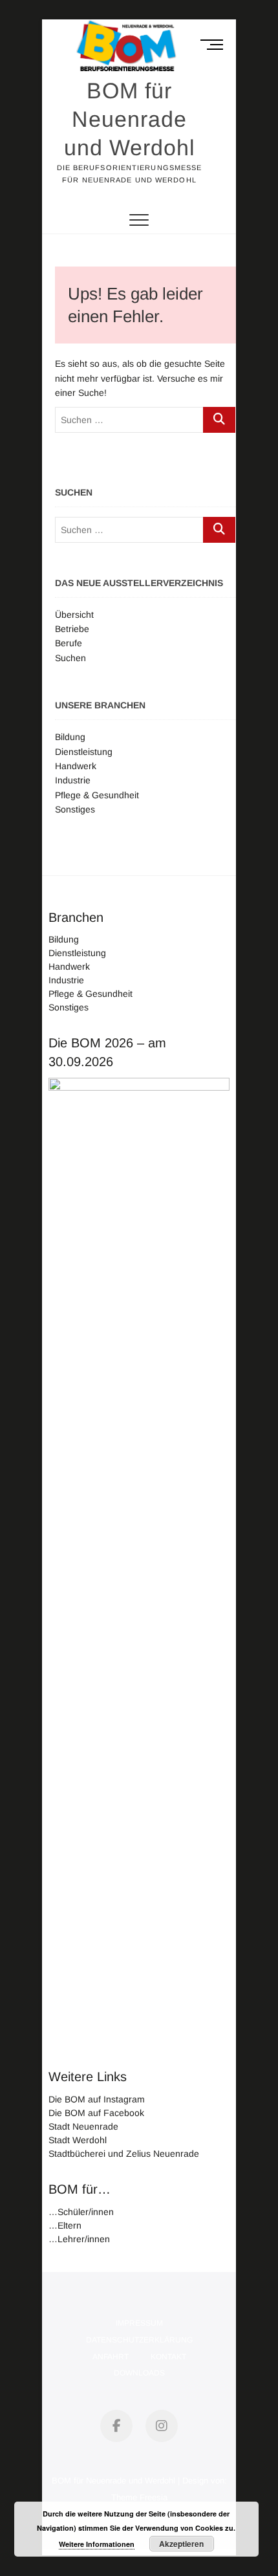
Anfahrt (111, 2357)
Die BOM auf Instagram (97, 2099)
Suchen (70, 658)
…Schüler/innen (81, 2212)
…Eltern (65, 2225)
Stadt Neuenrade (83, 2126)
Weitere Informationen (97, 2544)
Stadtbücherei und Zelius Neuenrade (124, 2154)
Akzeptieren (181, 2544)
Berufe (69, 643)
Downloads (139, 2373)
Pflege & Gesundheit (97, 795)
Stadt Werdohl (78, 2140)
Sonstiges (75, 809)
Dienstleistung (84, 752)
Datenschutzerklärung (139, 2340)
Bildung (70, 737)
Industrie (73, 780)
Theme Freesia (139, 2497)
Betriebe (72, 629)
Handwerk (76, 766)
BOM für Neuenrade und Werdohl (130, 119)
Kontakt (168, 2357)
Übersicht (74, 615)
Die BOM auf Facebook (96, 2113)
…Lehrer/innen (79, 2239)
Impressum (139, 2323)
